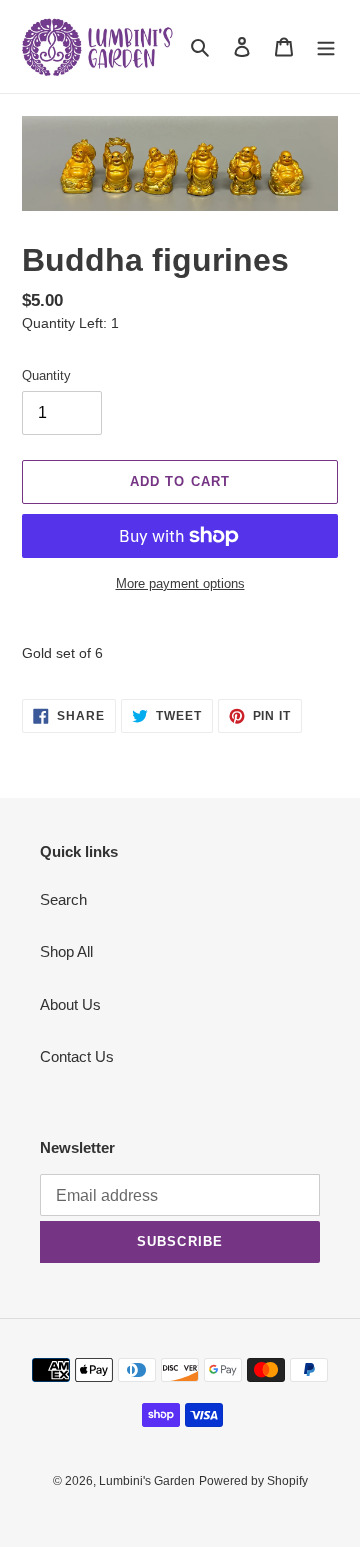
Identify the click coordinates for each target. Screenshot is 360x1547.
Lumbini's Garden (147, 1481)
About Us (70, 1004)
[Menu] (326, 46)
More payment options (180, 583)
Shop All (66, 951)
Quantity (46, 375)
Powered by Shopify (253, 1481)
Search (63, 899)
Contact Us (77, 1056)
